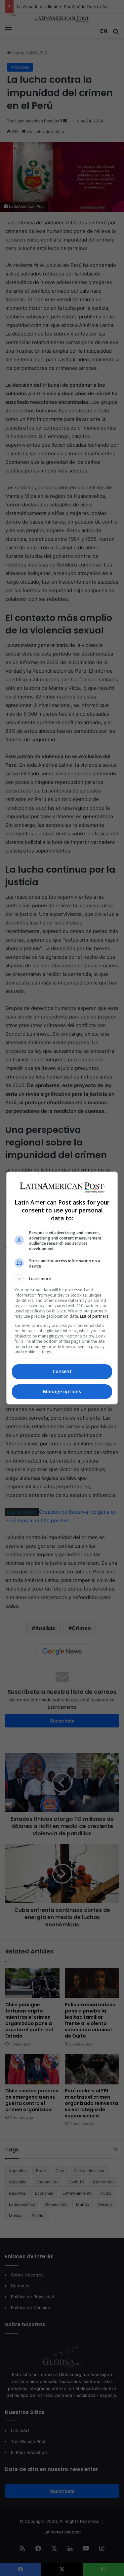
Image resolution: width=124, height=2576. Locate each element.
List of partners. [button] (95, 1316)
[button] (62, 1279)
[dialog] (62, 1288)
